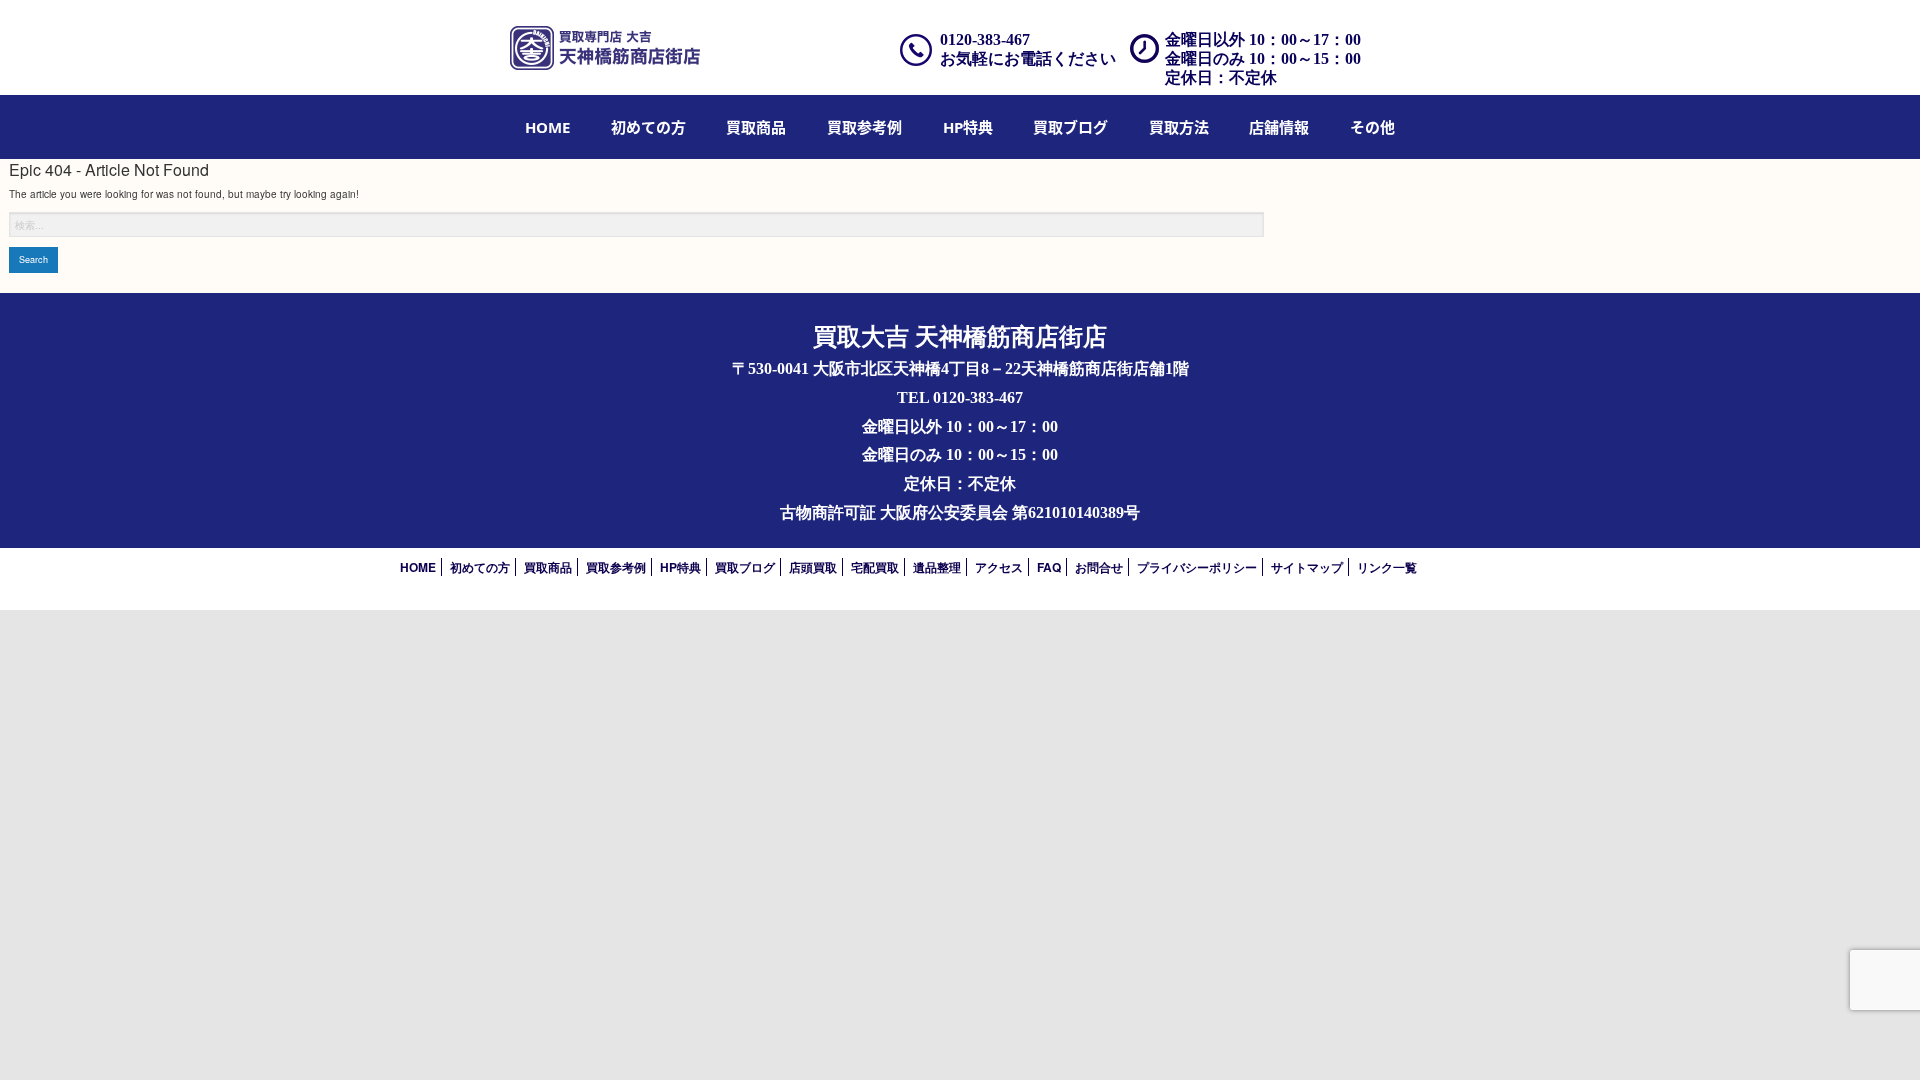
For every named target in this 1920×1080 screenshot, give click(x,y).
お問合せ (1099, 567)
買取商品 (756, 127)
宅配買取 (875, 567)
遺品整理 (937, 567)
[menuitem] (547, 127)
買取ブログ (1070, 127)
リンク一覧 (1387, 567)
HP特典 (968, 127)
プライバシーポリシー (1197, 567)
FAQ (1049, 567)
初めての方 (648, 127)
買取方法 (1179, 127)
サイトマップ (1307, 567)
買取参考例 (864, 127)
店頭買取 (813, 567)
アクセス (999, 567)
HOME (547, 127)
